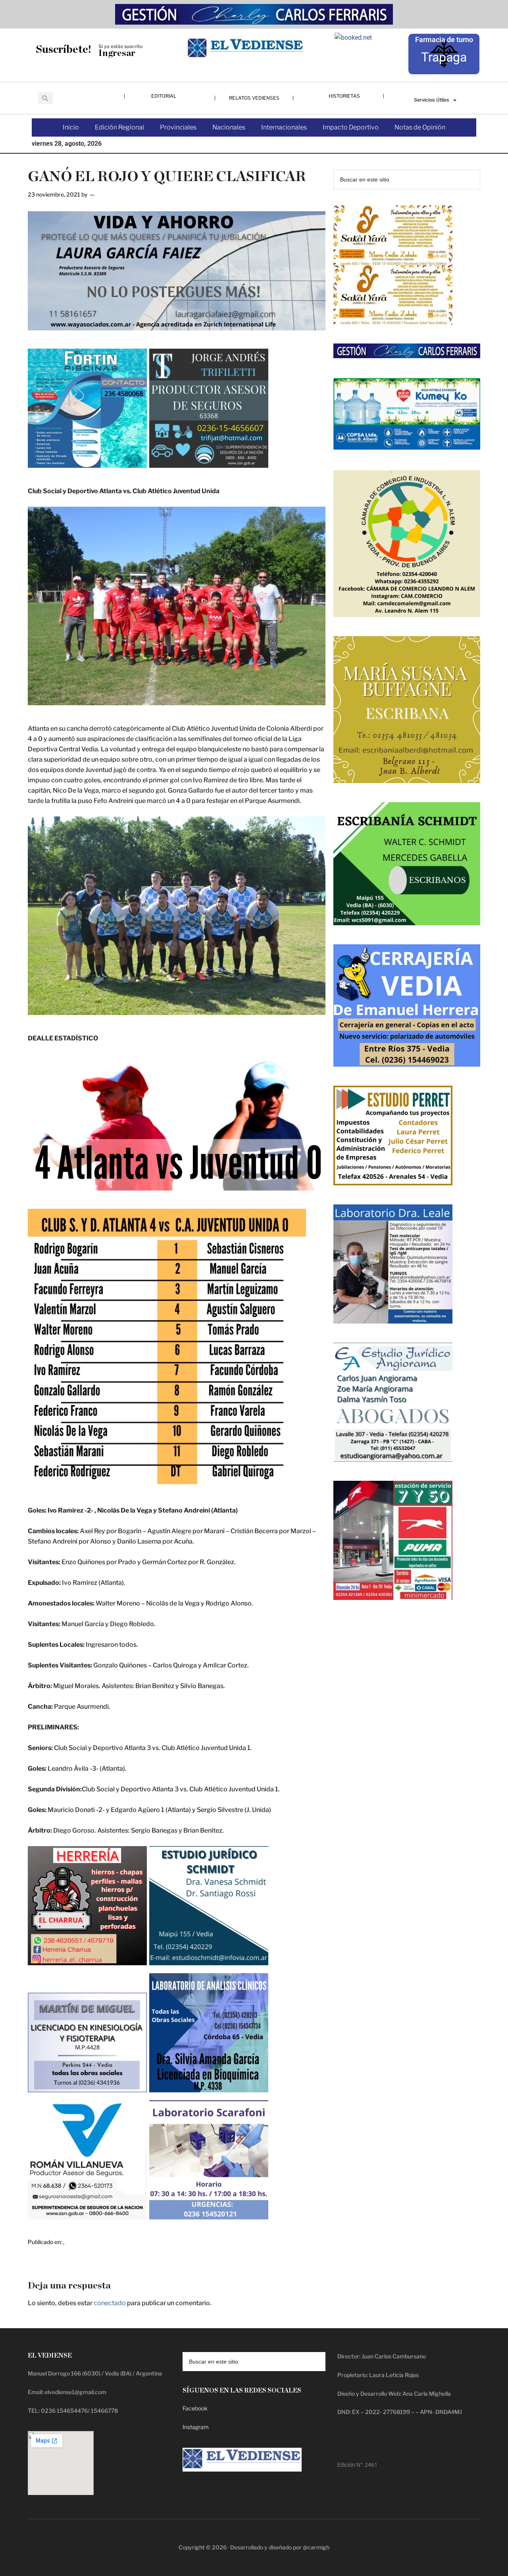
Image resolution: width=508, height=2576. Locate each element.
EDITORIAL (164, 96)
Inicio (71, 127)
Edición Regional (119, 127)
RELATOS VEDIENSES (254, 98)
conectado (110, 2303)
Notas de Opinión (420, 127)
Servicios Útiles (432, 100)
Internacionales (284, 127)
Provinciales (178, 127)
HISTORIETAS (344, 96)
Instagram (196, 2427)
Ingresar (117, 53)
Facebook (195, 2408)
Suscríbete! (63, 49)
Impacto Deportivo (351, 127)
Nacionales (229, 127)
